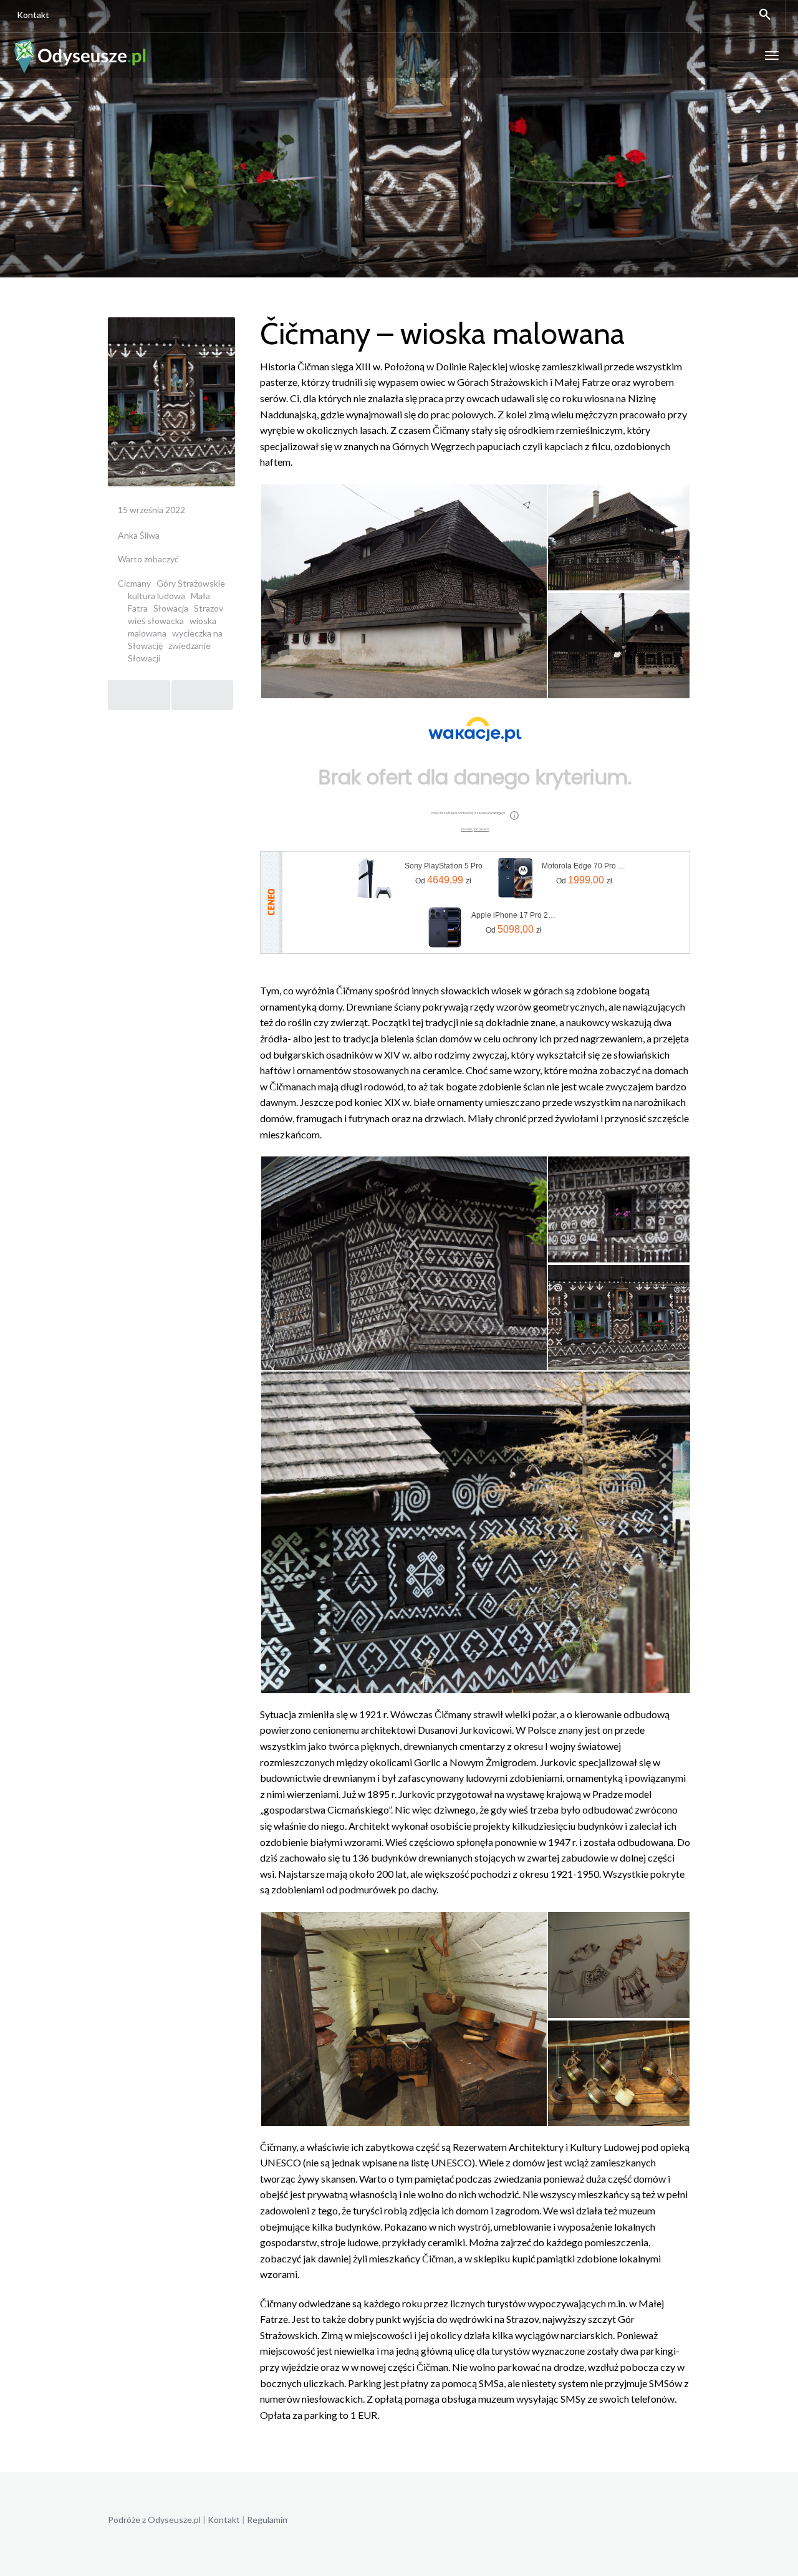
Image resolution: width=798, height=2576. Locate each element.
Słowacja (171, 608)
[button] (403, 591)
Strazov (209, 608)
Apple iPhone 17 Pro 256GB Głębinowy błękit (514, 915)
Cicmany (134, 583)
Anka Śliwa (139, 535)
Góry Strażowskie (191, 583)
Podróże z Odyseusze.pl (154, 2520)
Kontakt (33, 15)
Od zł (443, 880)
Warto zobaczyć (148, 559)
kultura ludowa (156, 596)
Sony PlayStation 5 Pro (444, 866)
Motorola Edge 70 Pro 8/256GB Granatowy (584, 866)
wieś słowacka (156, 621)
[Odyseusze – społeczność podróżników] (80, 55)
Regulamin (267, 2520)
